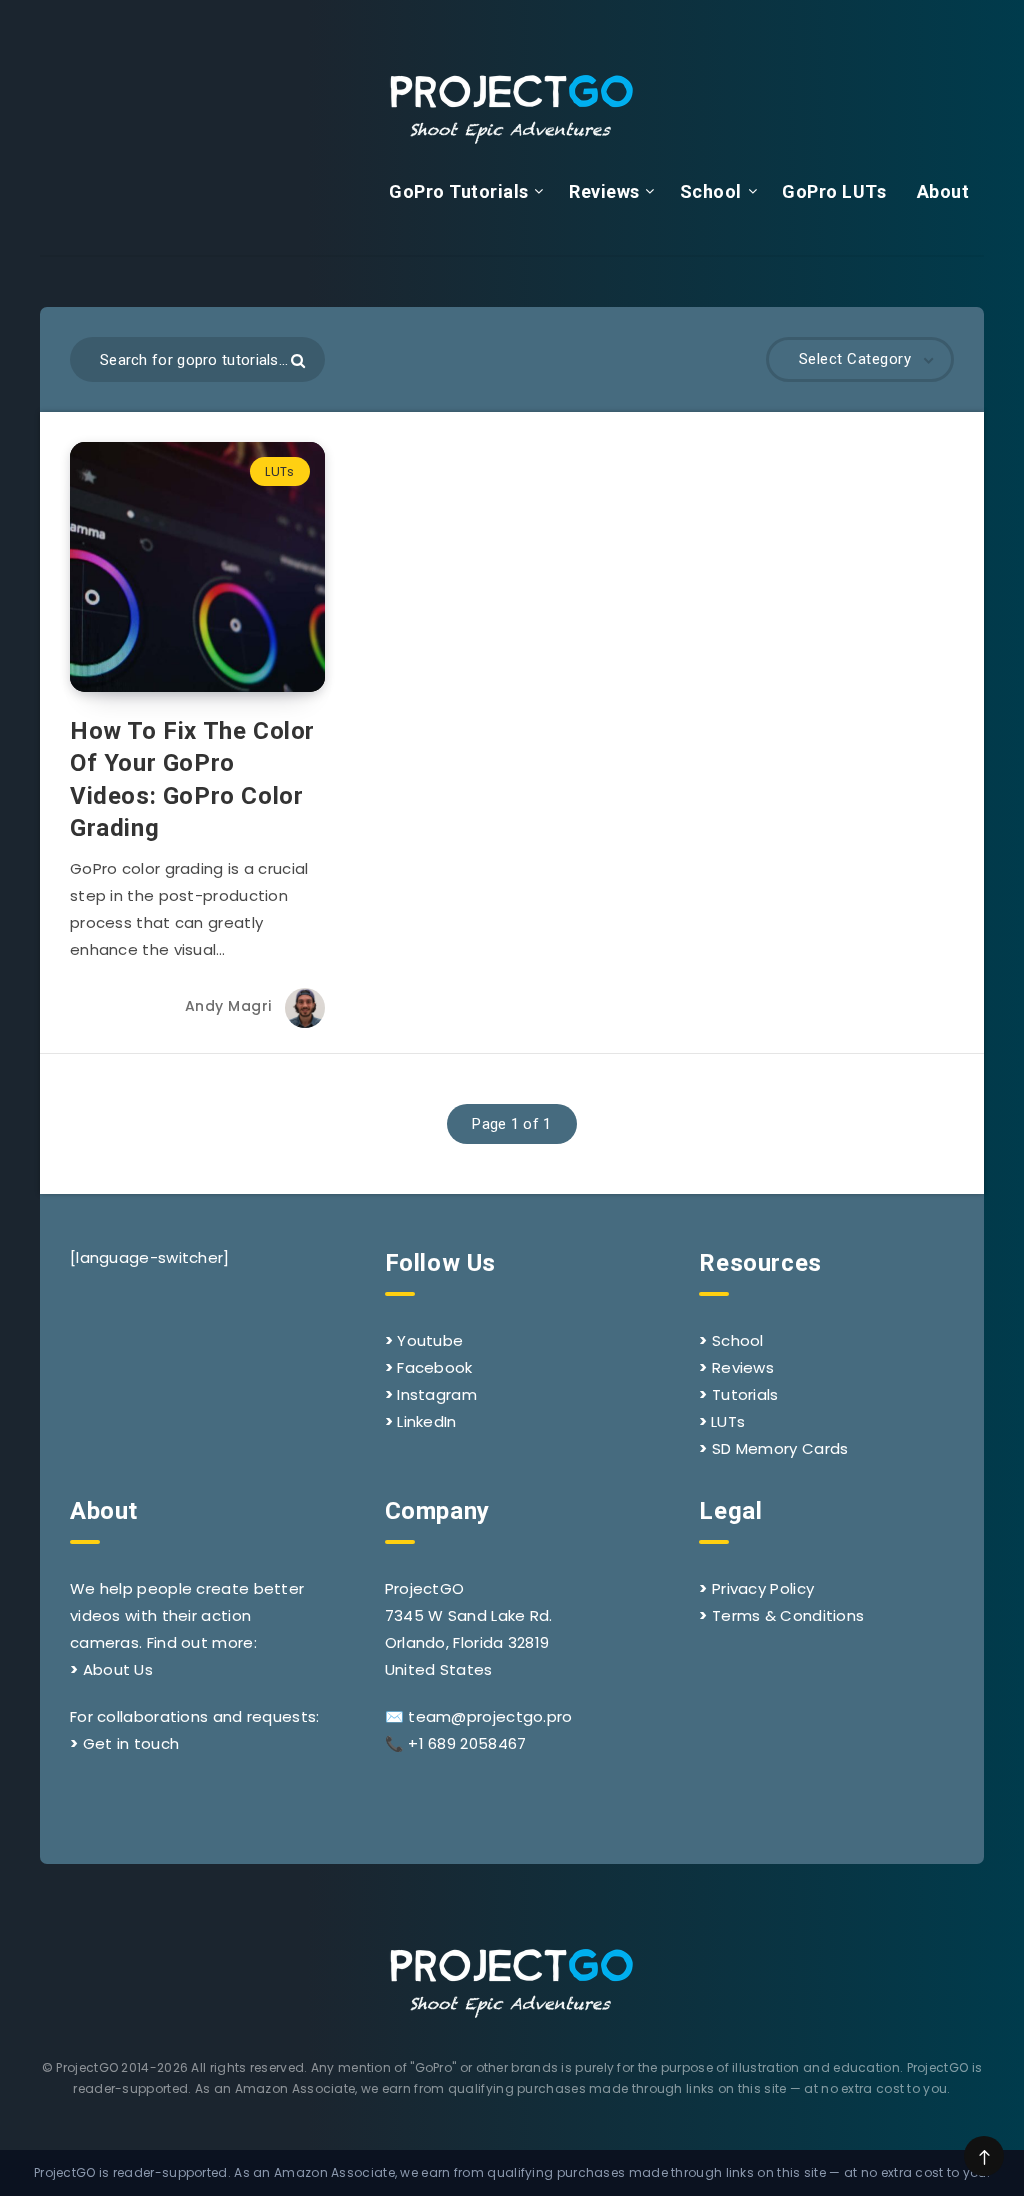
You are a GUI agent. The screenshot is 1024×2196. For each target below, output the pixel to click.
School (711, 191)
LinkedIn (426, 1421)
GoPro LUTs (834, 191)
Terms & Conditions (788, 1615)
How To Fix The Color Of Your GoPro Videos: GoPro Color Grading (192, 779)
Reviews (604, 191)
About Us (118, 1669)
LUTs (279, 471)
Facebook (434, 1367)
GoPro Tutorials (459, 191)
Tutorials (745, 1394)
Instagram (437, 1394)
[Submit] (298, 360)
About (943, 191)
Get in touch (131, 1743)
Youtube (430, 1340)
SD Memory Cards (780, 1448)
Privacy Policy (763, 1588)
